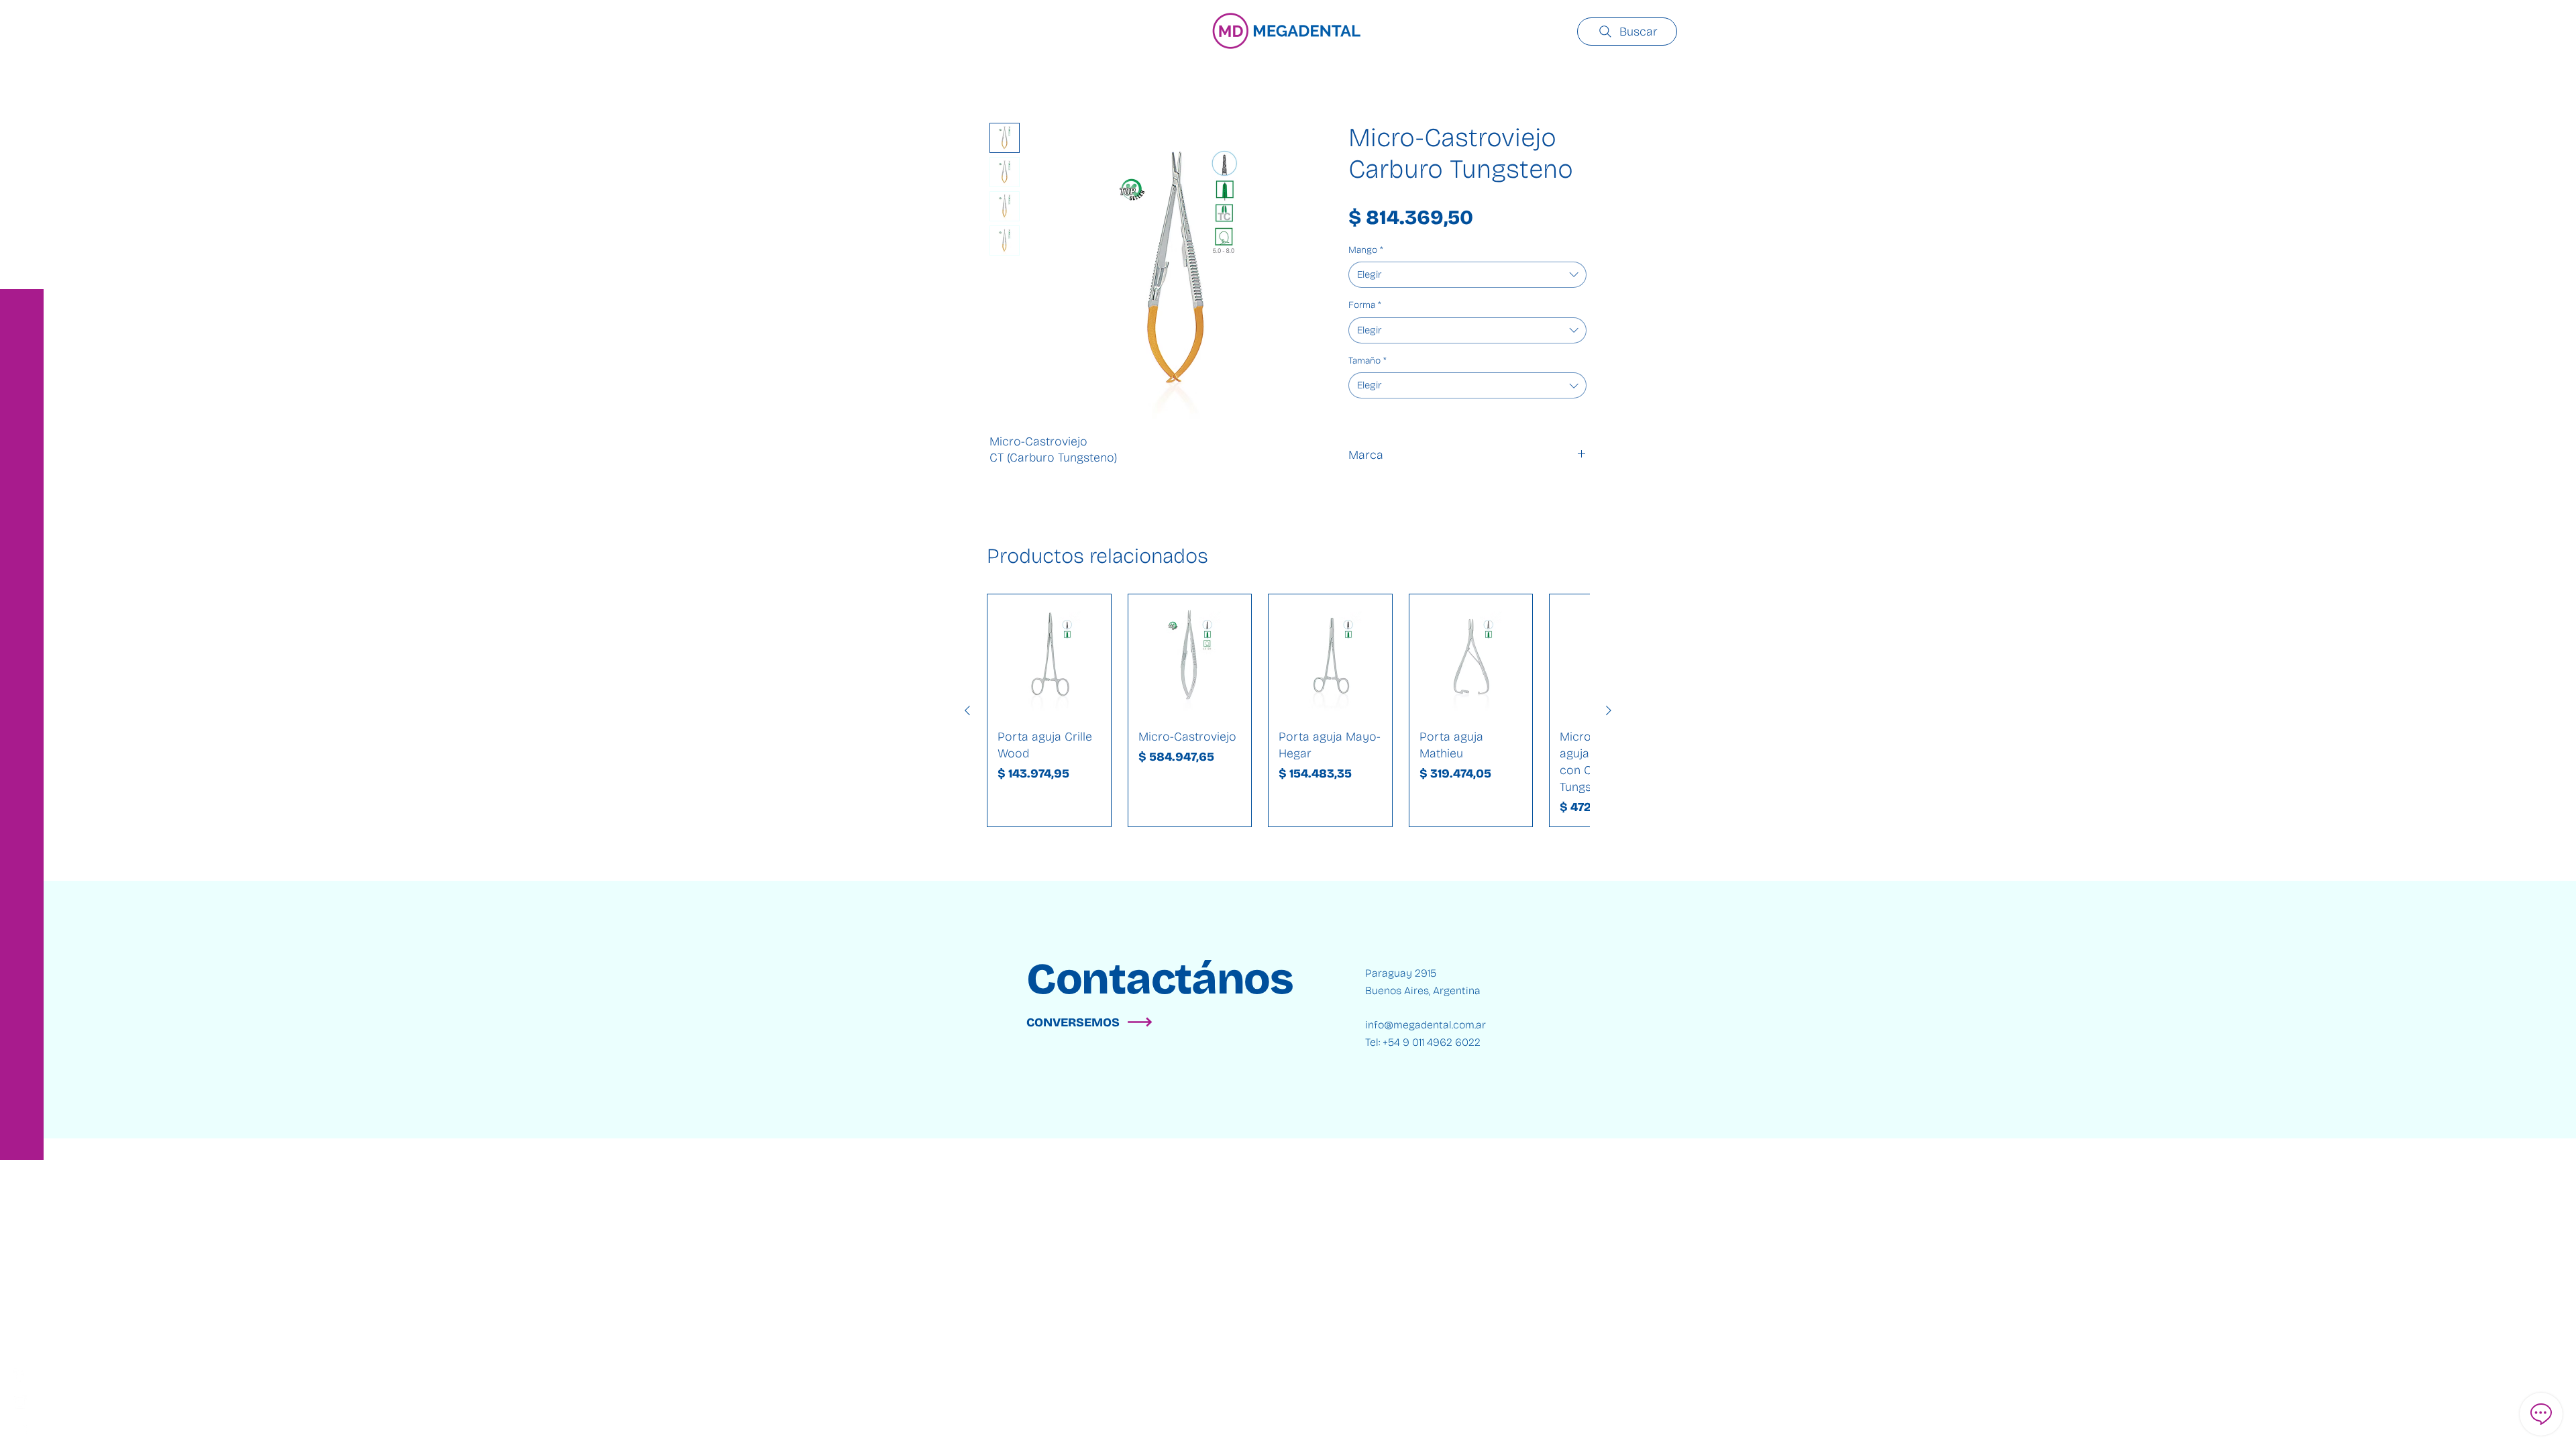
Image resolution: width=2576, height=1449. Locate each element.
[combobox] (1467, 275)
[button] (23, 20)
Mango (1366, 250)
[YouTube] (20, 1429)
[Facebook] (20, 1375)
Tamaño (1367, 361)
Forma (1365, 305)
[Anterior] (967, 710)
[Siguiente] (1609, 710)
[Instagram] (20, 1402)
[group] (1288, 710)
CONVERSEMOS (1073, 1022)
